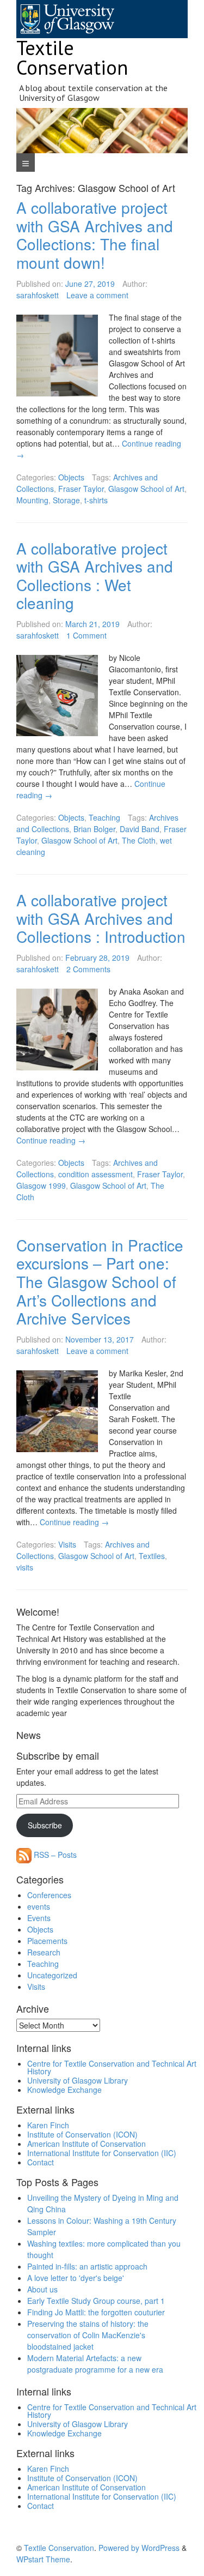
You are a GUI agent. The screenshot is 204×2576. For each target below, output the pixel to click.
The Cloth (139, 840)
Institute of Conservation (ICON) (82, 2134)
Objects (71, 477)
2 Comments (88, 969)
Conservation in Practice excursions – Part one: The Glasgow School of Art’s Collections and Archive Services (100, 1281)
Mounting (32, 500)
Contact (41, 2162)
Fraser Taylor (81, 489)
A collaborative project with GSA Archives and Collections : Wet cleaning (95, 576)
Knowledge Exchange (64, 2090)
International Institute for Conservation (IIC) (102, 2153)
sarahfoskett (38, 295)
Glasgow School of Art (146, 489)
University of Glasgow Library (78, 2080)
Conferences (49, 1895)
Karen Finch (48, 2125)
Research (44, 1952)
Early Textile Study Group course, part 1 (96, 2301)
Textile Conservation (72, 58)
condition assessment (95, 1174)
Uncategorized (52, 1975)
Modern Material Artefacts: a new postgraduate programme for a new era (95, 2364)
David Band (140, 829)
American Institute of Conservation (86, 2144)
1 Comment (86, 635)
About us (42, 2289)
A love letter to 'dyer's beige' (76, 2278)
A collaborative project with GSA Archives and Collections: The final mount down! (95, 235)
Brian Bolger (94, 829)
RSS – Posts (54, 1855)
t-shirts (96, 500)
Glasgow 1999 (41, 1185)
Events (39, 1918)
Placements (47, 1941)
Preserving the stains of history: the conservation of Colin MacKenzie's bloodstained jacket (88, 2335)
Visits (67, 1544)
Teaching (104, 817)
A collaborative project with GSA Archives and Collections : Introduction (101, 918)
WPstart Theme (43, 2559)
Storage (66, 500)
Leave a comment (97, 295)
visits (25, 1567)
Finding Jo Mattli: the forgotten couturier (96, 2312)
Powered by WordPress (139, 2548)
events (39, 1906)
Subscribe (45, 1825)
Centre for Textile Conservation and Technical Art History (112, 2067)
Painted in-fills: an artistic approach (87, 2266)
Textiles (152, 1556)
